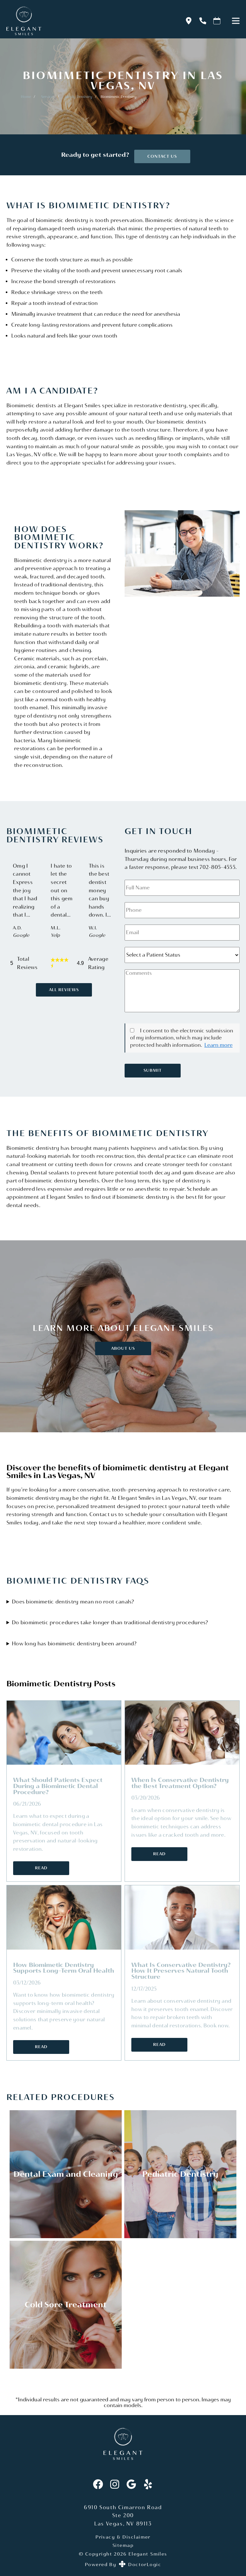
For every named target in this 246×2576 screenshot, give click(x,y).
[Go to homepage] (88, 21)
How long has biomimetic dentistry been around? (74, 1644)
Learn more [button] (218, 1045)
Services (48, 97)
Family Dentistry (78, 97)
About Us (123, 1348)
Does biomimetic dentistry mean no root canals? (73, 1602)
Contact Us (162, 156)
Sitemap (123, 2545)
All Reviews (64, 990)
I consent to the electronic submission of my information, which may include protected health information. (182, 1038)
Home (26, 97)
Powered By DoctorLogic (123, 2564)
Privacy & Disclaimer (123, 2537)
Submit (153, 1070)
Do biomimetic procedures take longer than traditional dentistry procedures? (110, 1622)
